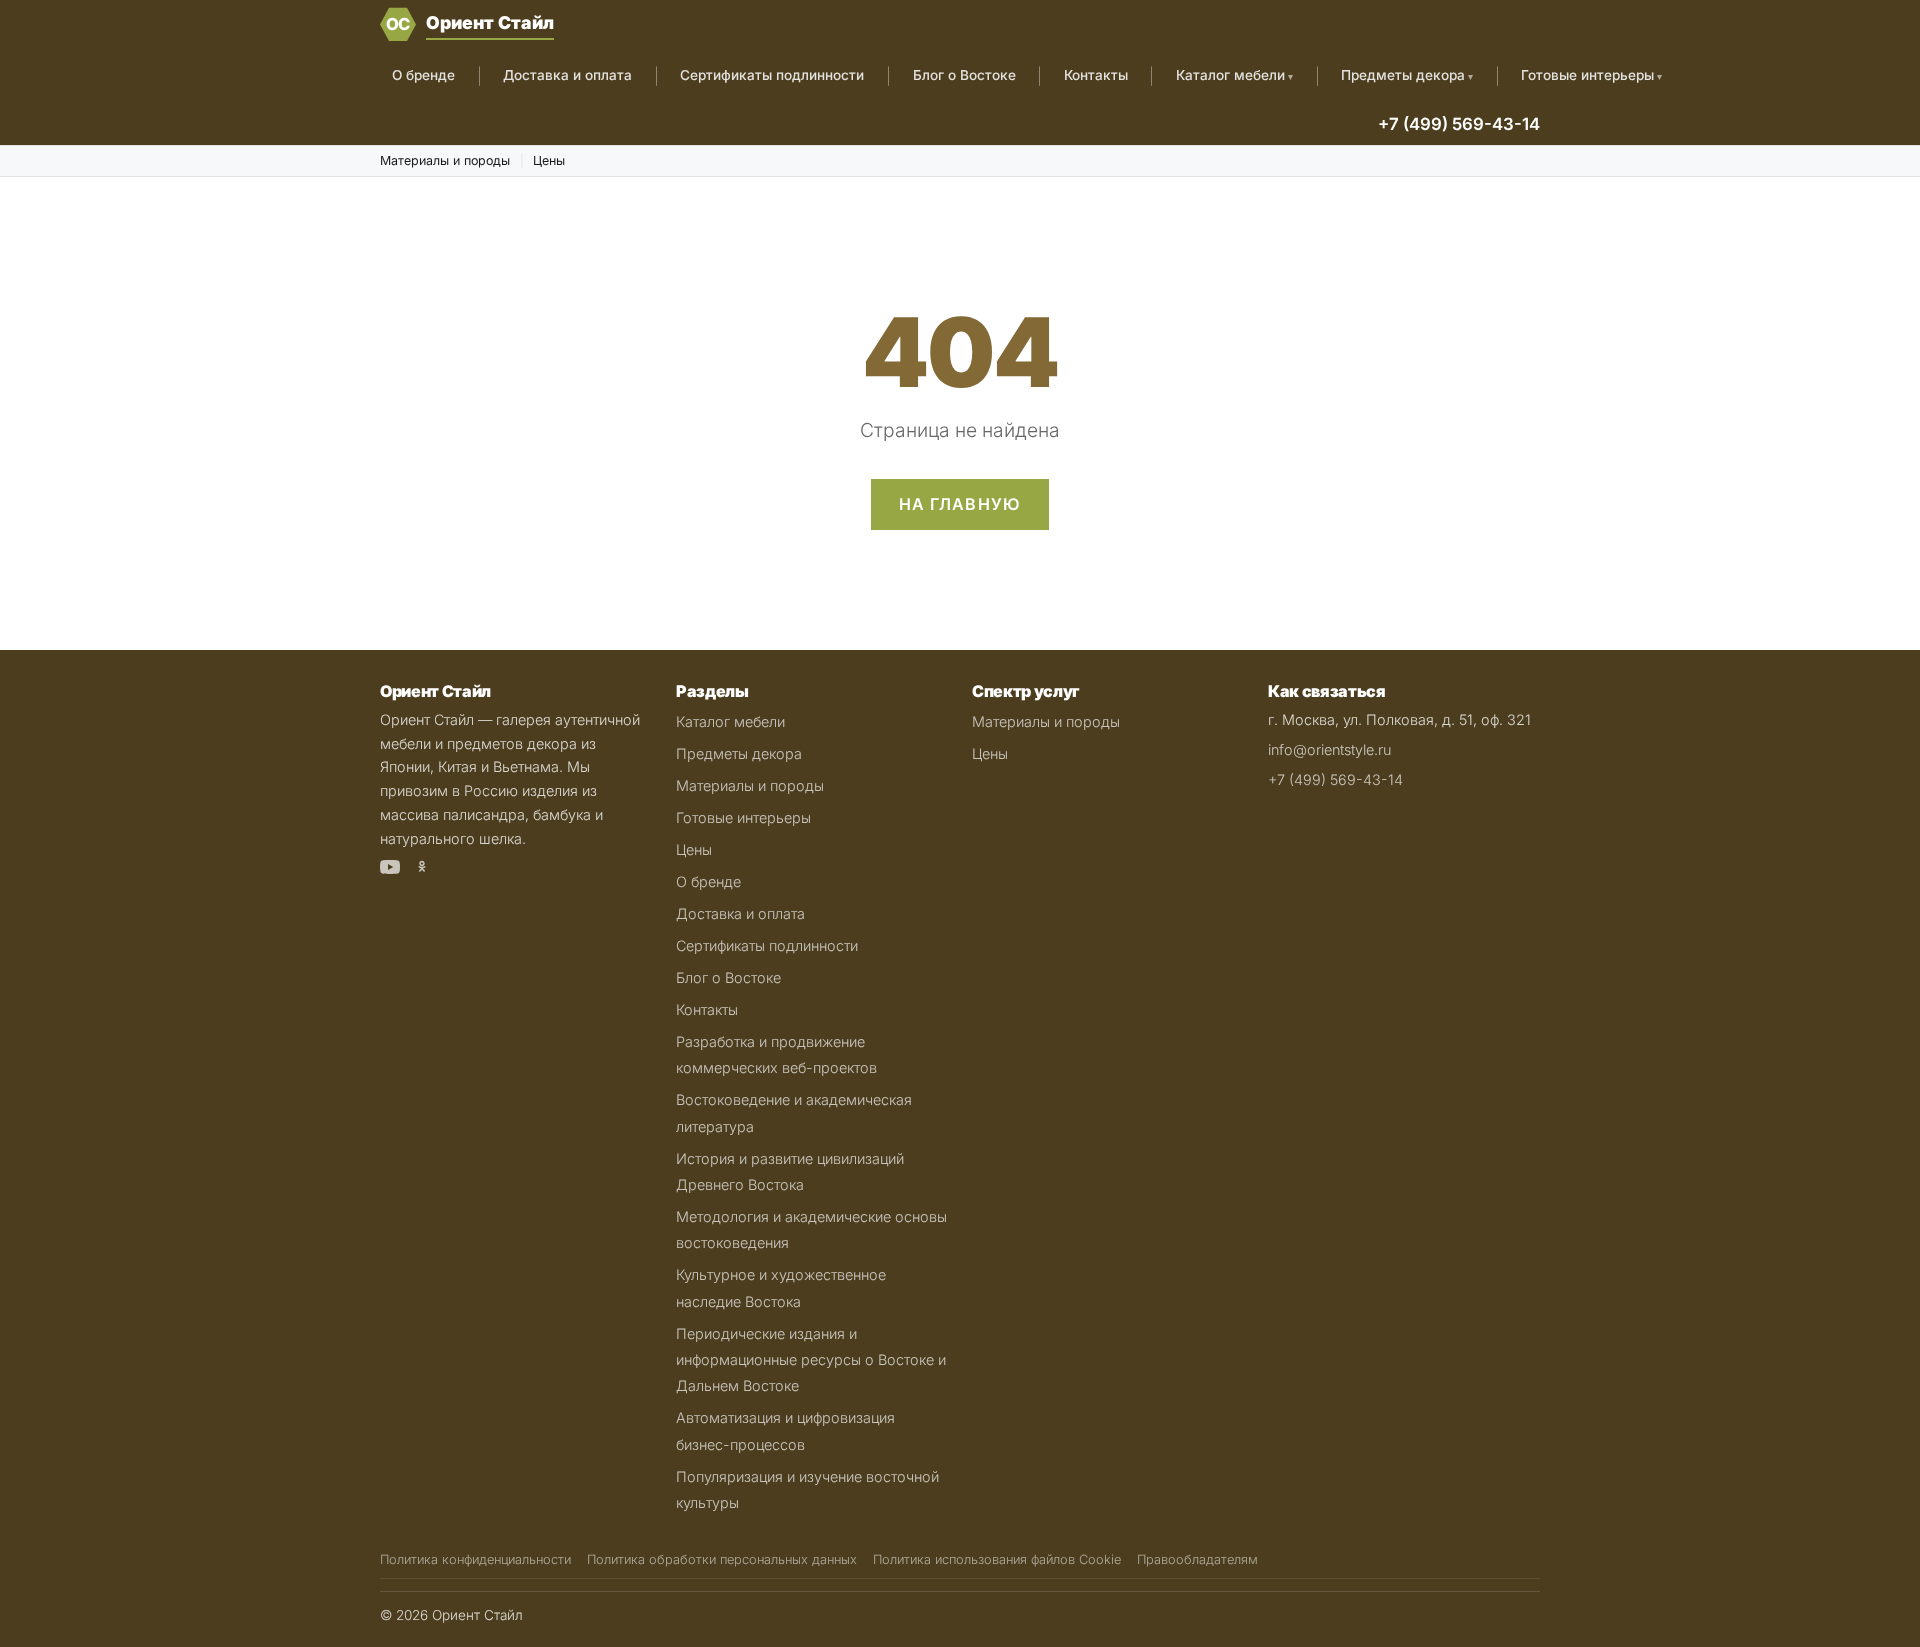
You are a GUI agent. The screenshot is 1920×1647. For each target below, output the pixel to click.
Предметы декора (1403, 75)
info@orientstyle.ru (1329, 749)
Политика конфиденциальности (475, 1559)
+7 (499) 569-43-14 (1459, 124)
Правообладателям (1197, 1559)
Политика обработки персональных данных (722, 1559)
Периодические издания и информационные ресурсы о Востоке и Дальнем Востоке (811, 1360)
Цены (549, 160)
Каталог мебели (1230, 75)
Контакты (1096, 75)
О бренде (423, 75)
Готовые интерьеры (1587, 75)
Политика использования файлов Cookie (997, 1559)
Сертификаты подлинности (772, 75)
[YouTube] (390, 870)
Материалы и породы (445, 160)
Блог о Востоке (964, 75)
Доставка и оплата (567, 75)
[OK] (422, 870)
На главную (960, 504)
